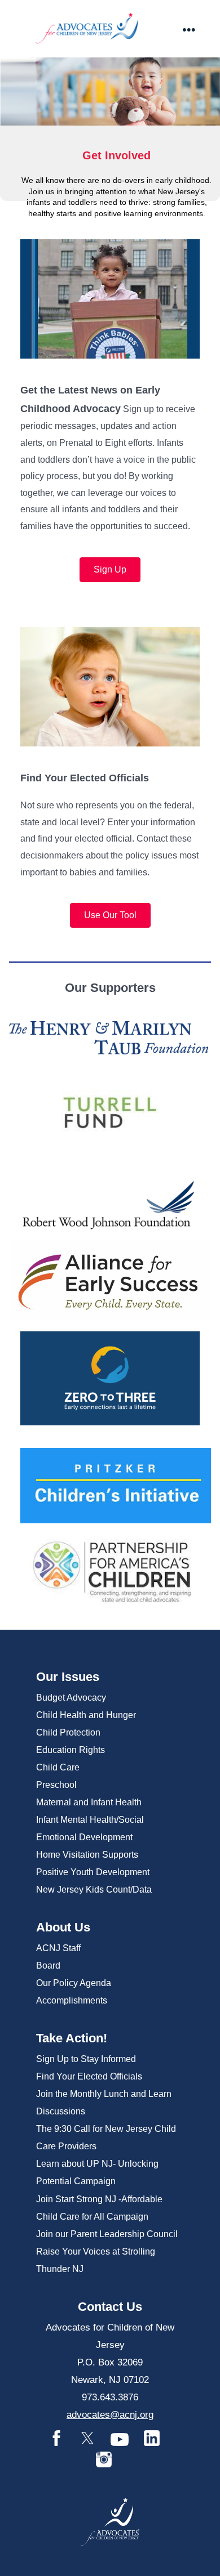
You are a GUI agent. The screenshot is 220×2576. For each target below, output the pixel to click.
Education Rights (71, 1750)
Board (48, 1965)
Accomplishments (72, 2000)
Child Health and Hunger (86, 1715)
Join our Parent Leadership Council (107, 2234)
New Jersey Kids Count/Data (94, 1889)
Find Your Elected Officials (89, 2076)
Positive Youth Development (93, 1872)
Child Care (58, 1767)
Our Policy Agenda (74, 1983)
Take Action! (72, 2038)
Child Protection (68, 1732)
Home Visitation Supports (87, 1855)
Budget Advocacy (71, 1698)
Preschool (56, 1785)
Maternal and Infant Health (89, 1802)
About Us (63, 1927)
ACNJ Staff (58, 1948)
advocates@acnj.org (110, 2415)
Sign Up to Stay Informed (86, 2059)
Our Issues (68, 1677)
